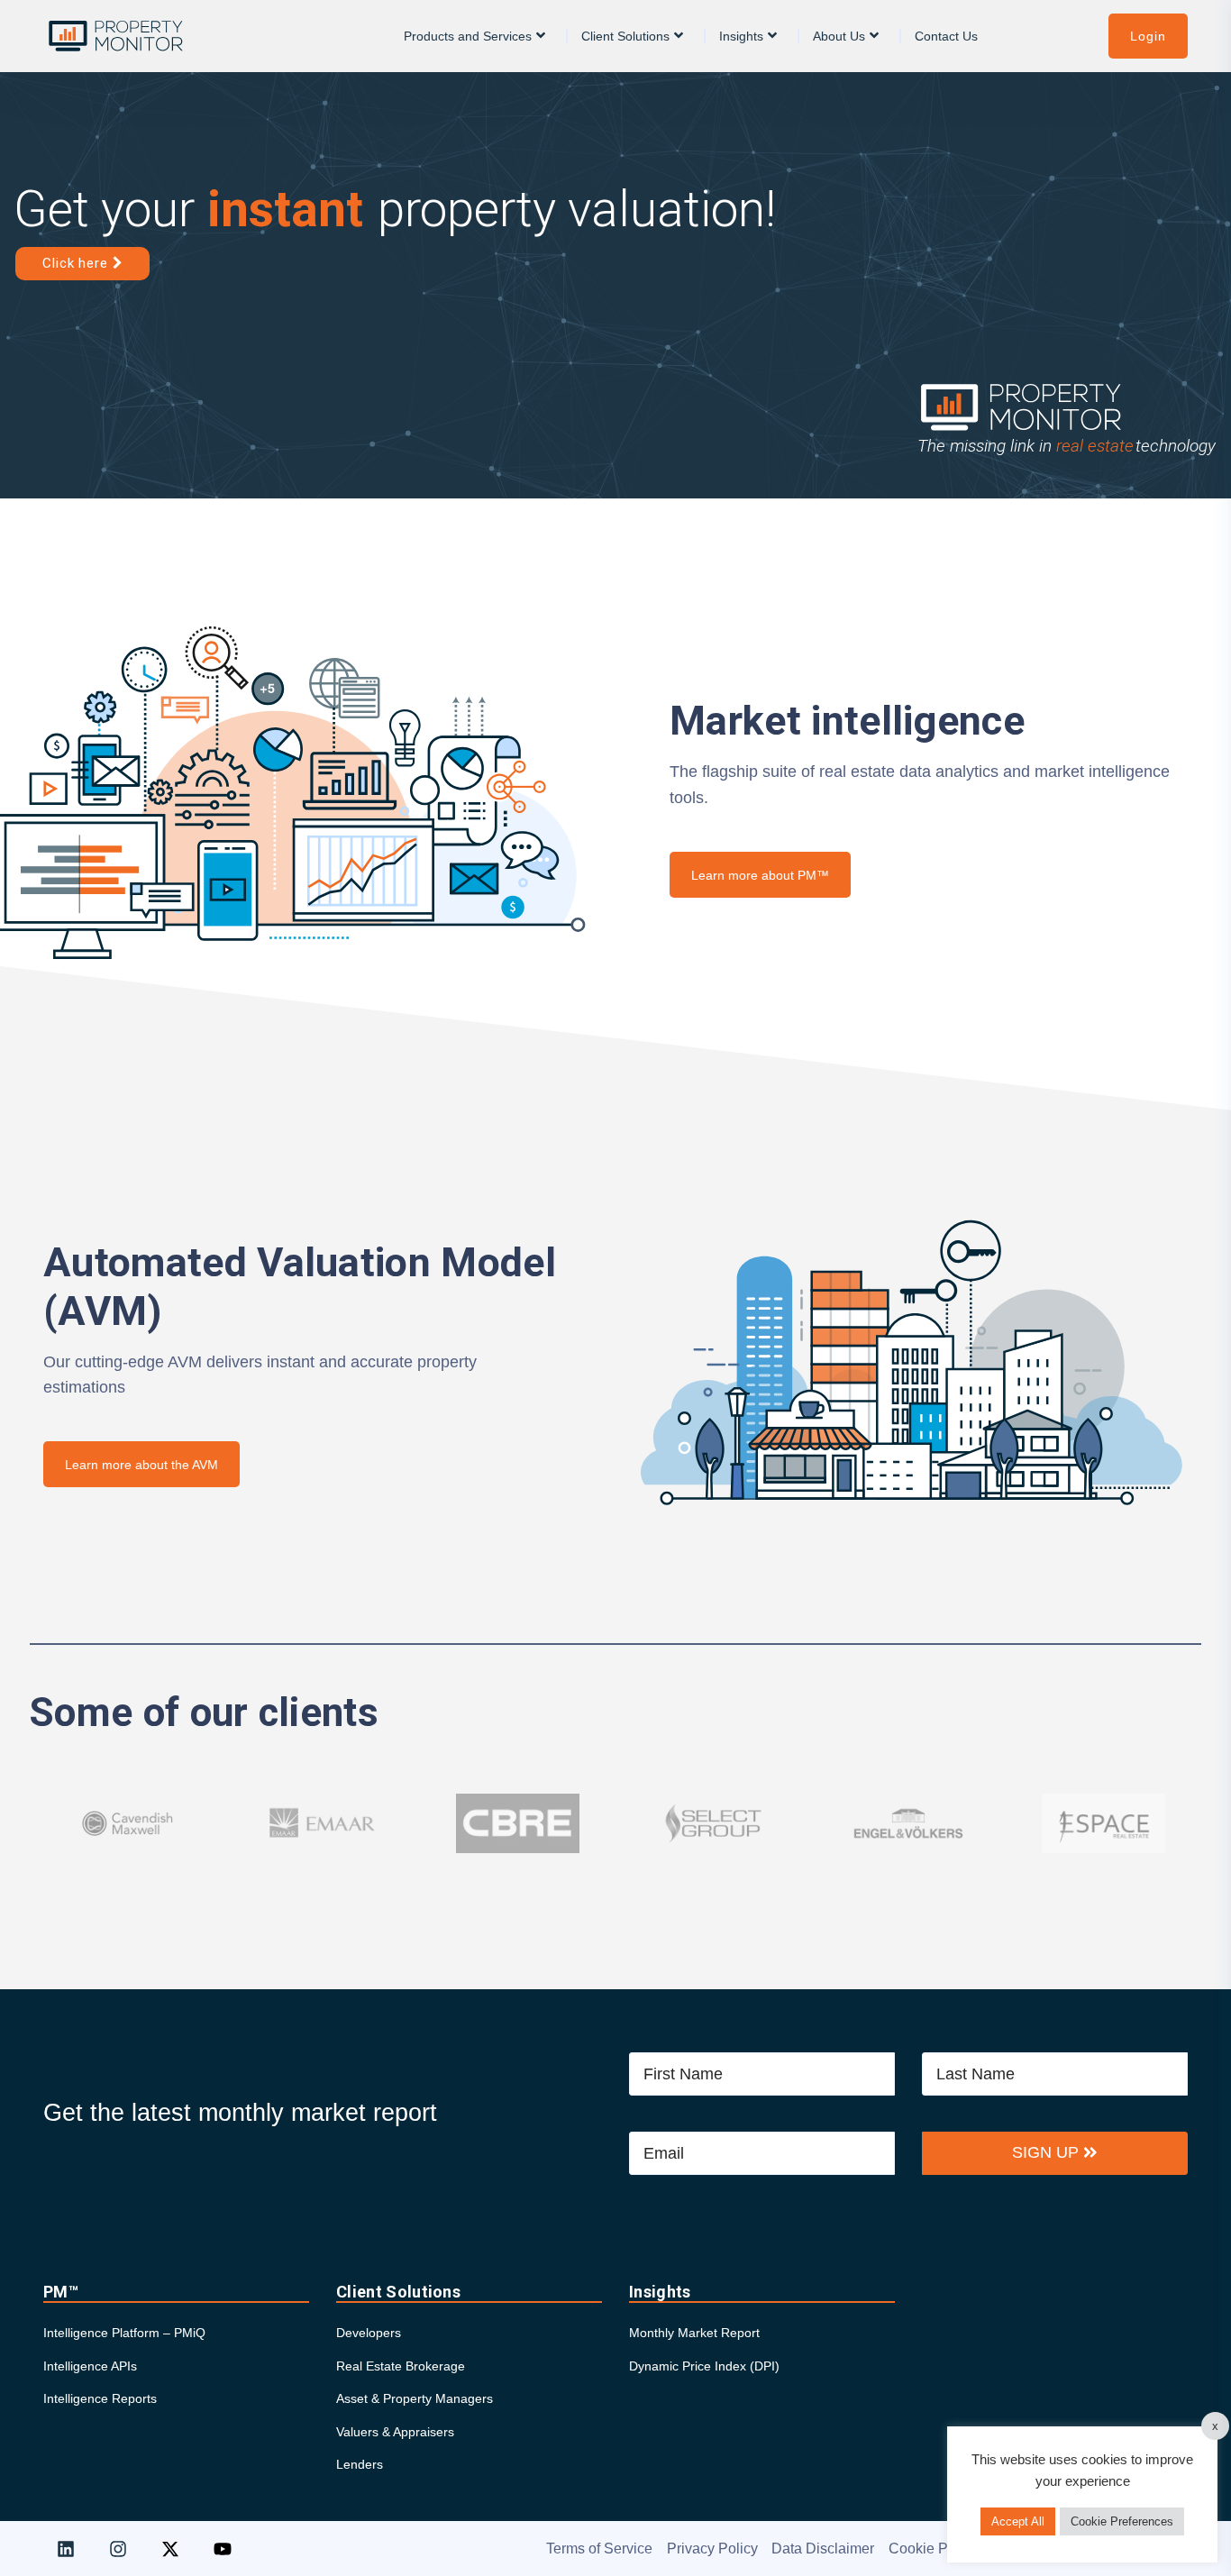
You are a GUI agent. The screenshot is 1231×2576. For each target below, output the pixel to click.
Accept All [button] (1018, 2521)
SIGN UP (1048, 2152)
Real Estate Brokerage (401, 2366)
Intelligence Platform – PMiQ (124, 2333)
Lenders (360, 2464)
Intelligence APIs (90, 2366)
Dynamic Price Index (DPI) (704, 2366)
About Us (839, 36)
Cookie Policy (933, 2549)
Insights (741, 36)
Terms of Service (599, 2549)
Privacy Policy (712, 2549)
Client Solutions (625, 36)
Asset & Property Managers (415, 2398)
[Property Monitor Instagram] (118, 2549)
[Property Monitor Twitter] (170, 2549)
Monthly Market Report (694, 2333)
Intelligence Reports (100, 2398)
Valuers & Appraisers (395, 2432)
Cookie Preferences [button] (1122, 2521)
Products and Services (468, 36)
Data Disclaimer (823, 2549)
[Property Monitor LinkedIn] (66, 2549)
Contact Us (946, 36)
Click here (77, 263)
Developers (369, 2333)
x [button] (1215, 2426)
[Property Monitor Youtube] (223, 2549)
